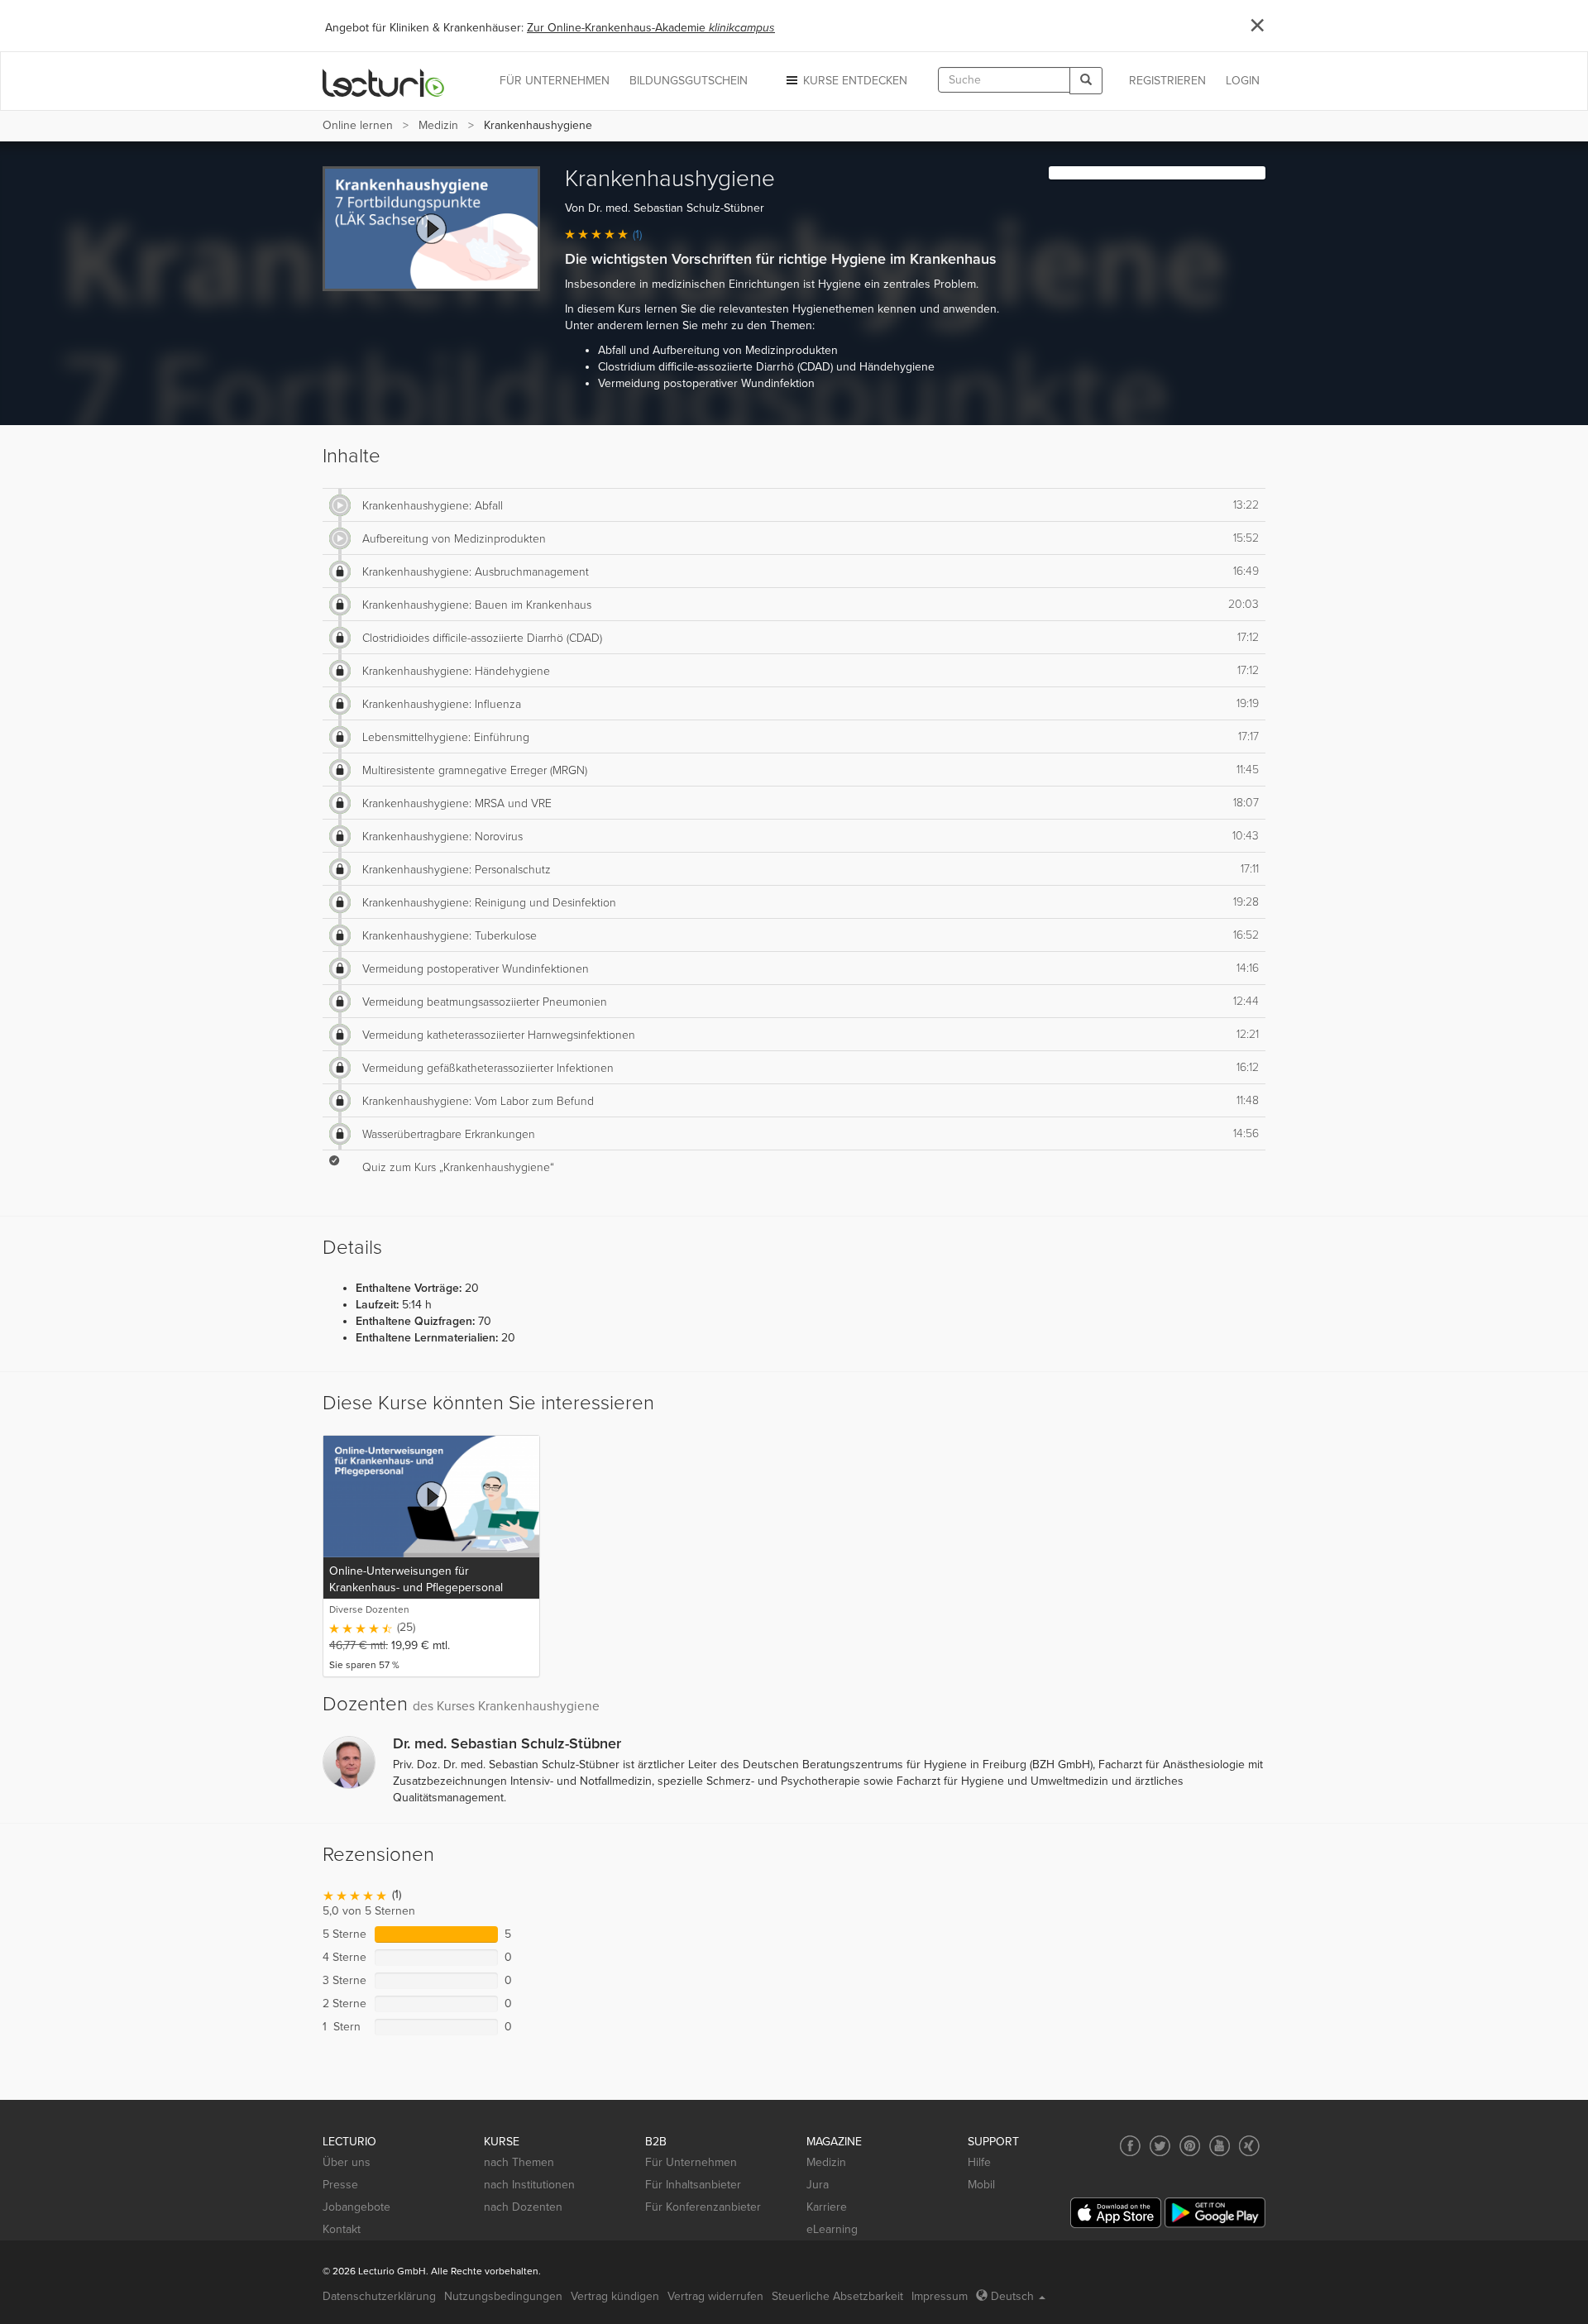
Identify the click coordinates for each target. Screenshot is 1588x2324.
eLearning (832, 2229)
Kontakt (342, 2229)
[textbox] (1004, 80)
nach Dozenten (523, 2207)
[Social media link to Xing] (1249, 2146)
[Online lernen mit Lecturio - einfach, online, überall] (384, 81)
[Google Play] (1215, 2213)
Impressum (940, 2296)
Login (1243, 81)
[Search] (1086, 81)
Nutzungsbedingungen (503, 2296)
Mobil (981, 2185)
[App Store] (1116, 2213)
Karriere (827, 2207)
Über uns (347, 2162)
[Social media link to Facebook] (1130, 2146)
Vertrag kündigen (615, 2296)
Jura (818, 2185)
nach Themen (519, 2162)
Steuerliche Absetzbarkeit (837, 2296)
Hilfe (979, 2162)
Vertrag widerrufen (715, 2296)
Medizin (438, 125)
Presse (340, 2185)
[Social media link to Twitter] (1160, 2146)
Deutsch (1012, 2296)
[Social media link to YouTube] (1220, 2146)
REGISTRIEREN (1167, 81)
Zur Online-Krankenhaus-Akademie (651, 28)
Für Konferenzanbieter (703, 2207)
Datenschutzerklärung (379, 2296)
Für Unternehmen (691, 2162)
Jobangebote (356, 2207)
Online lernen (358, 125)
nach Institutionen (529, 2185)
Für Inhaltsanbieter (693, 2185)
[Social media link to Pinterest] (1190, 2146)
